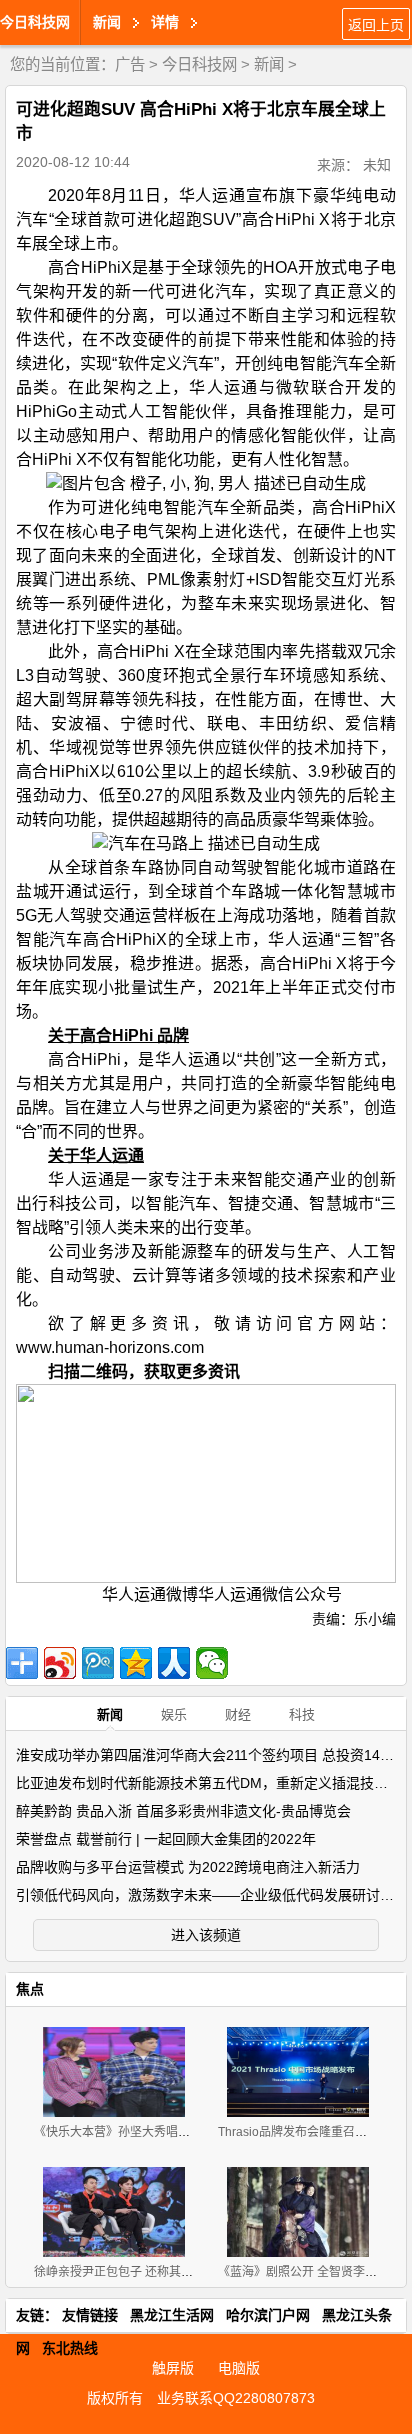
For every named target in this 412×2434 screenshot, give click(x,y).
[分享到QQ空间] (136, 1663)
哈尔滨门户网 (268, 2315)
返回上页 (376, 25)
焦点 (30, 1989)
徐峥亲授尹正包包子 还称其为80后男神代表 (150, 2272)
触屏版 (173, 2368)
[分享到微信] (212, 1663)
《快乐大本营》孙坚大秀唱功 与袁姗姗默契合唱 (161, 2132)
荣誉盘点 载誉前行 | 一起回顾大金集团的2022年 (166, 1839)
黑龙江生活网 (172, 2315)
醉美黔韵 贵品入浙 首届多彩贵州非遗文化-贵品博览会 (183, 1811)
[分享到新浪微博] (60, 1663)
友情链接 (90, 2315)
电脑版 (239, 2368)
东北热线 (70, 2348)
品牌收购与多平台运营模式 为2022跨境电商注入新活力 (188, 1867)
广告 (130, 64)
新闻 (269, 64)
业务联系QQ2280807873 (236, 2398)
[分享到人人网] (174, 1663)
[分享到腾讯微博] (98, 1663)
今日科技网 (35, 22)
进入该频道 (206, 1935)
